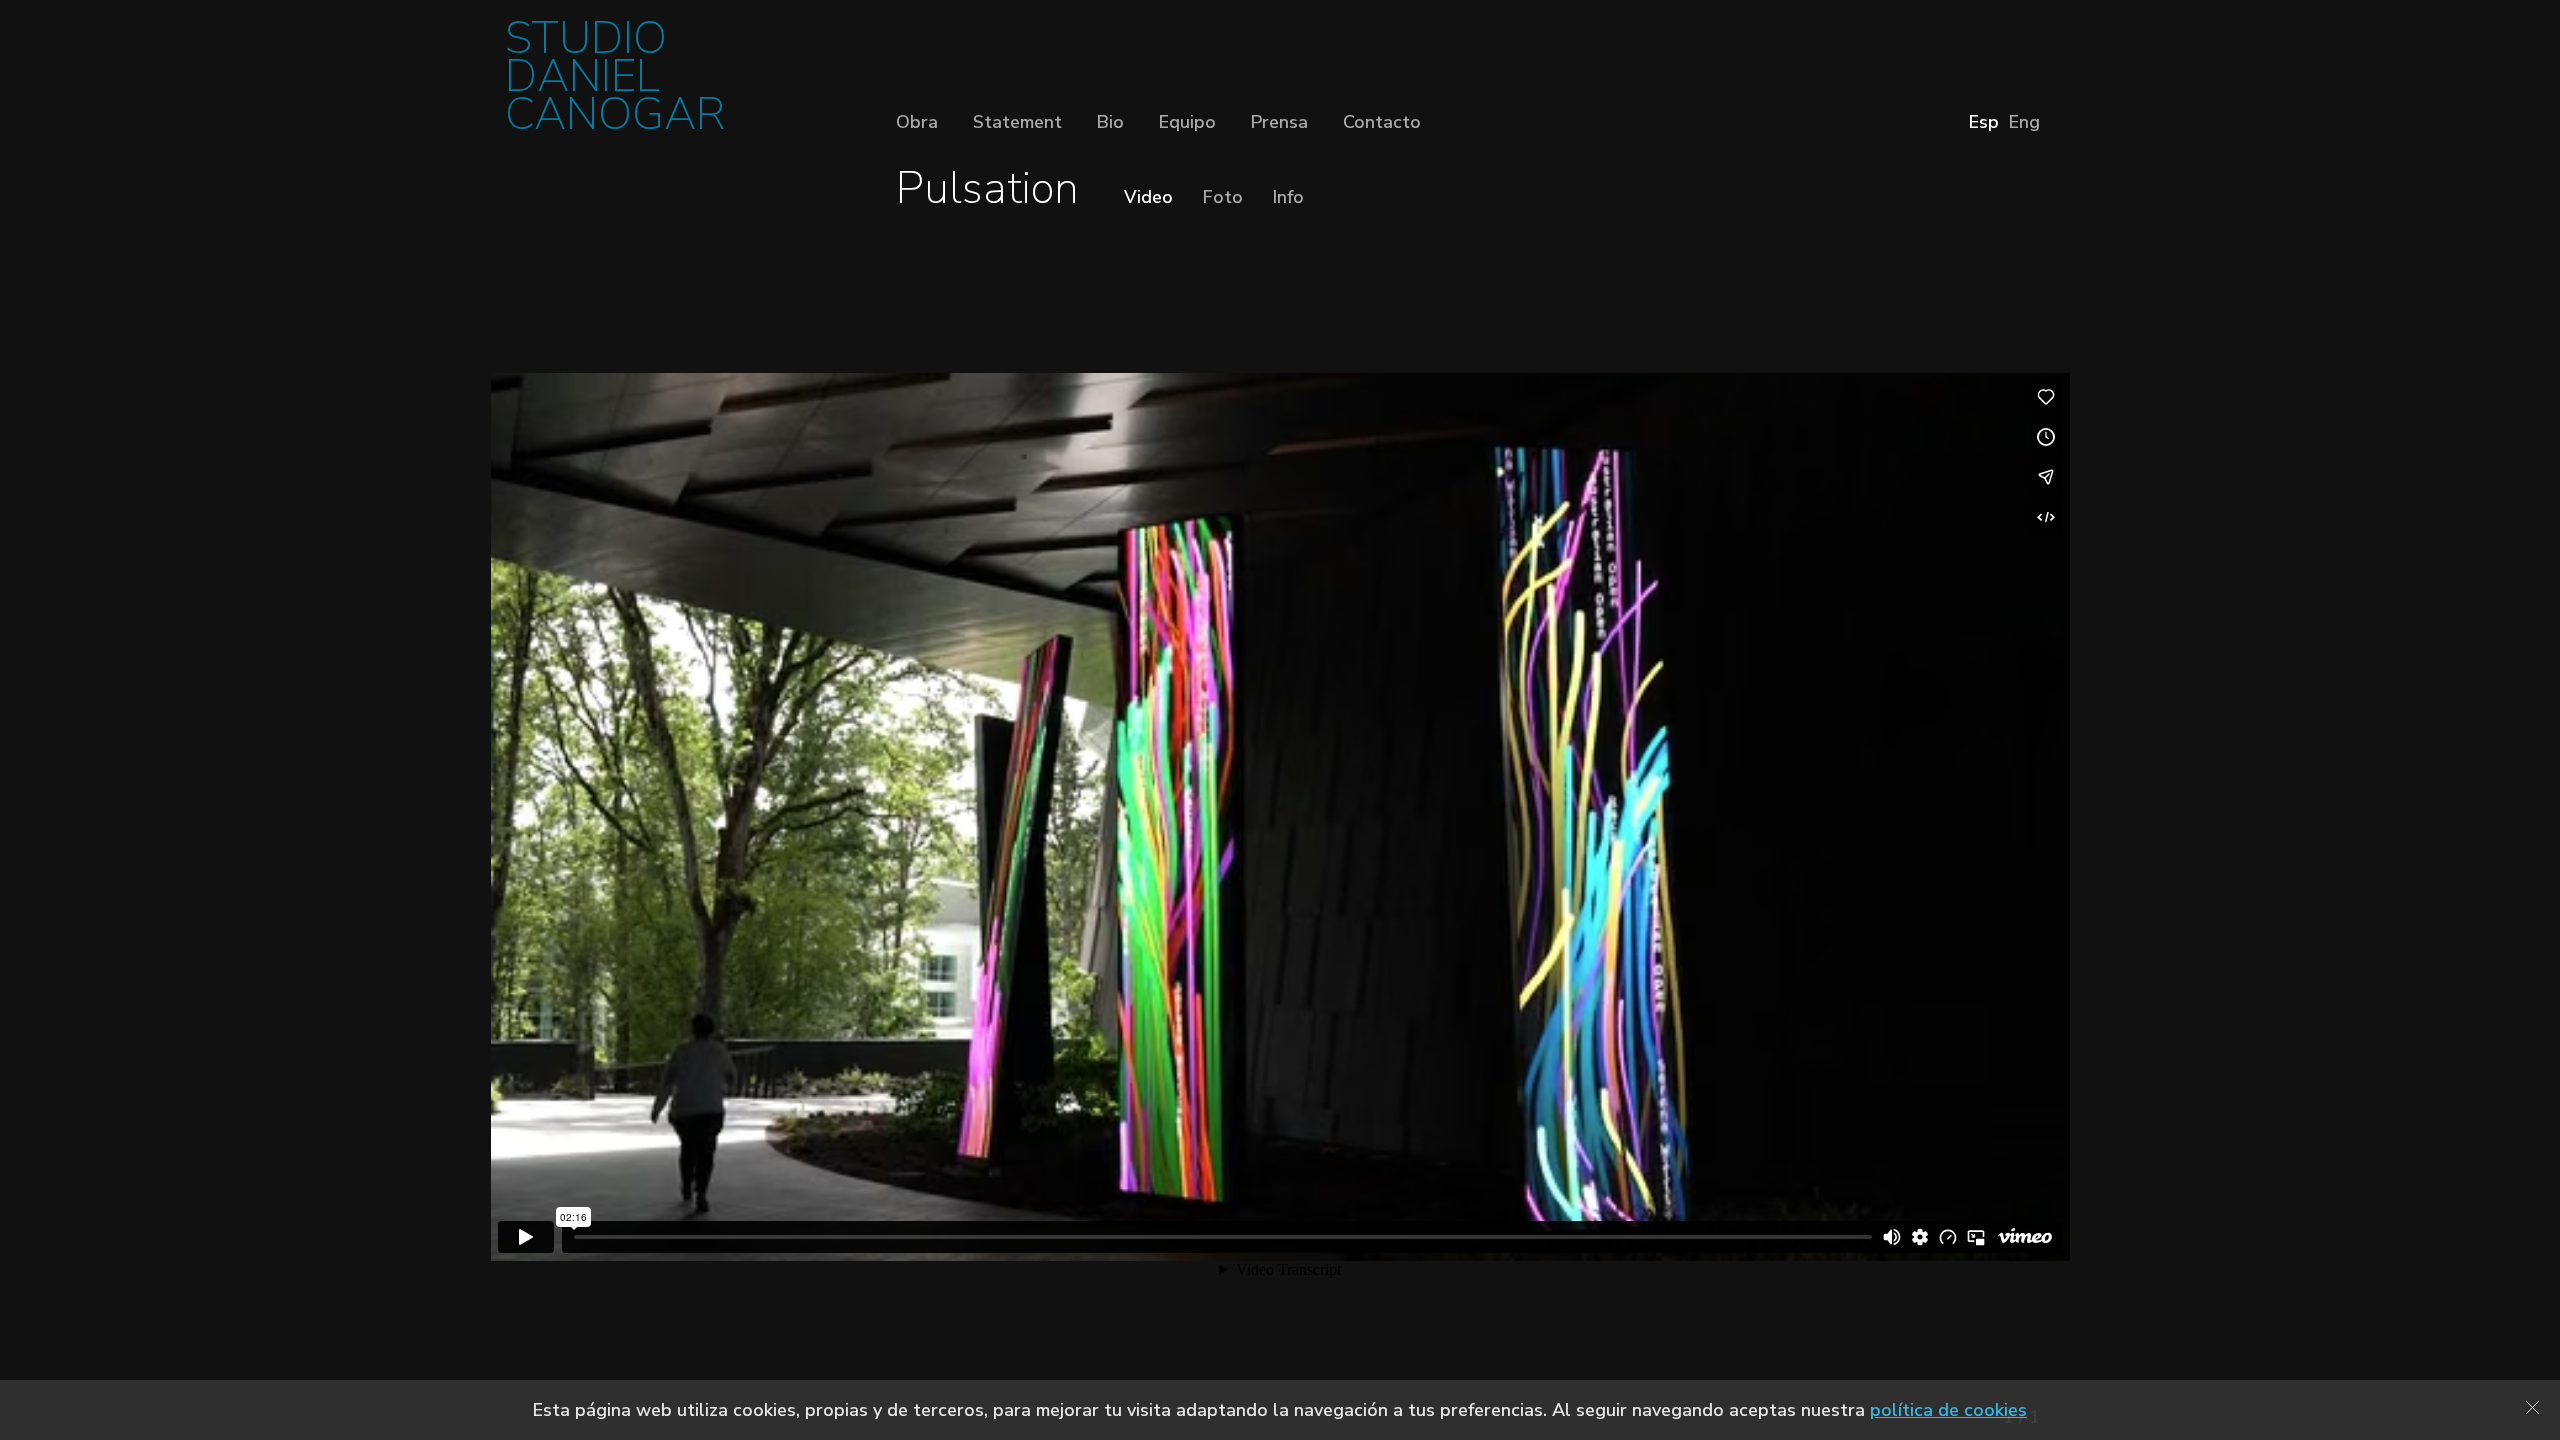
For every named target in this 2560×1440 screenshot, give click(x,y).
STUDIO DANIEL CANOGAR (615, 82)
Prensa (1279, 122)
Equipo (1187, 122)
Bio (1110, 122)
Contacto (1382, 122)
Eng (2024, 122)
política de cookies (1948, 1410)
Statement (1017, 122)
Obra (917, 122)
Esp (1984, 122)
